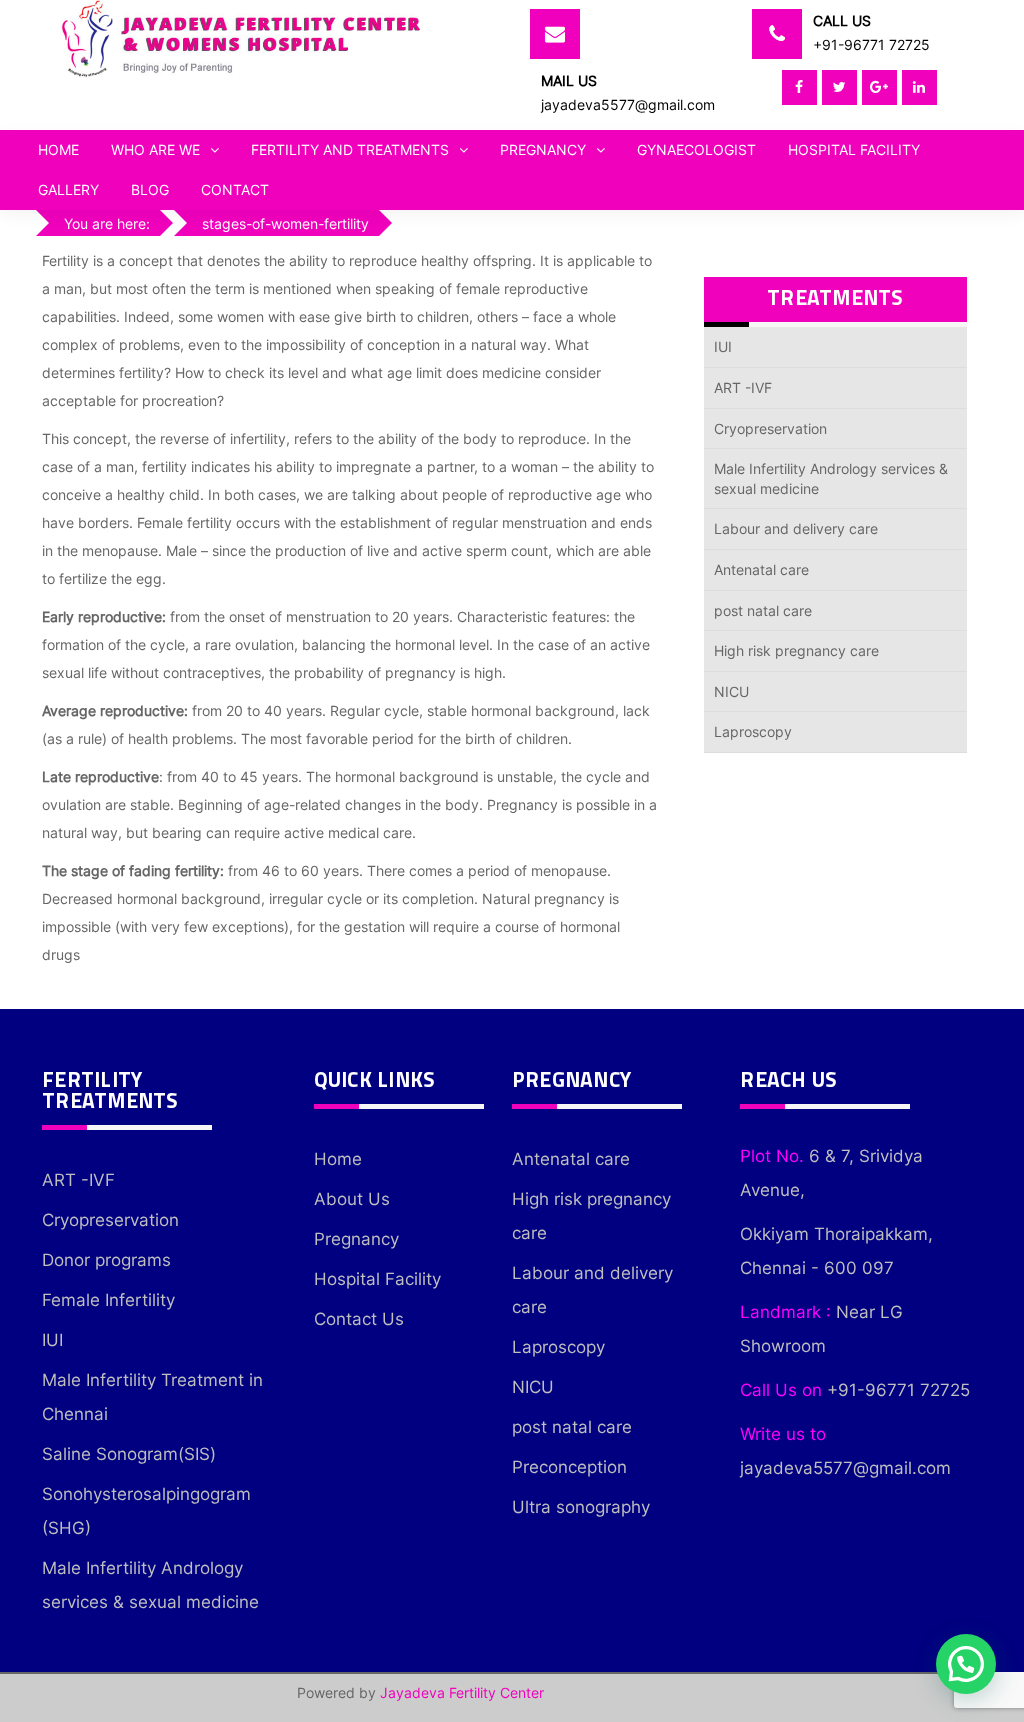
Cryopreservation (770, 428)
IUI (723, 346)
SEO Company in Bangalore (638, 1692)
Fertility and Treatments (350, 149)
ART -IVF (743, 387)
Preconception (569, 1467)
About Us (352, 1199)
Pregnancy (543, 149)
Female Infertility (108, 1300)
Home (58, 149)
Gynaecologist (696, 149)
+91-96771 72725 (871, 44)
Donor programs (106, 1260)
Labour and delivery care (796, 528)
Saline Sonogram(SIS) (129, 1454)
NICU (731, 691)
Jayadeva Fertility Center (462, 1692)
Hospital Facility (854, 149)
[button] (966, 1664)
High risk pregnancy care (796, 650)
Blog (150, 189)
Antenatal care (761, 569)
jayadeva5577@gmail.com (628, 104)
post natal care (763, 610)
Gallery (68, 189)
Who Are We (155, 149)
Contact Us (359, 1319)
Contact (235, 189)
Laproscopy (753, 731)
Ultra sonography (581, 1507)
